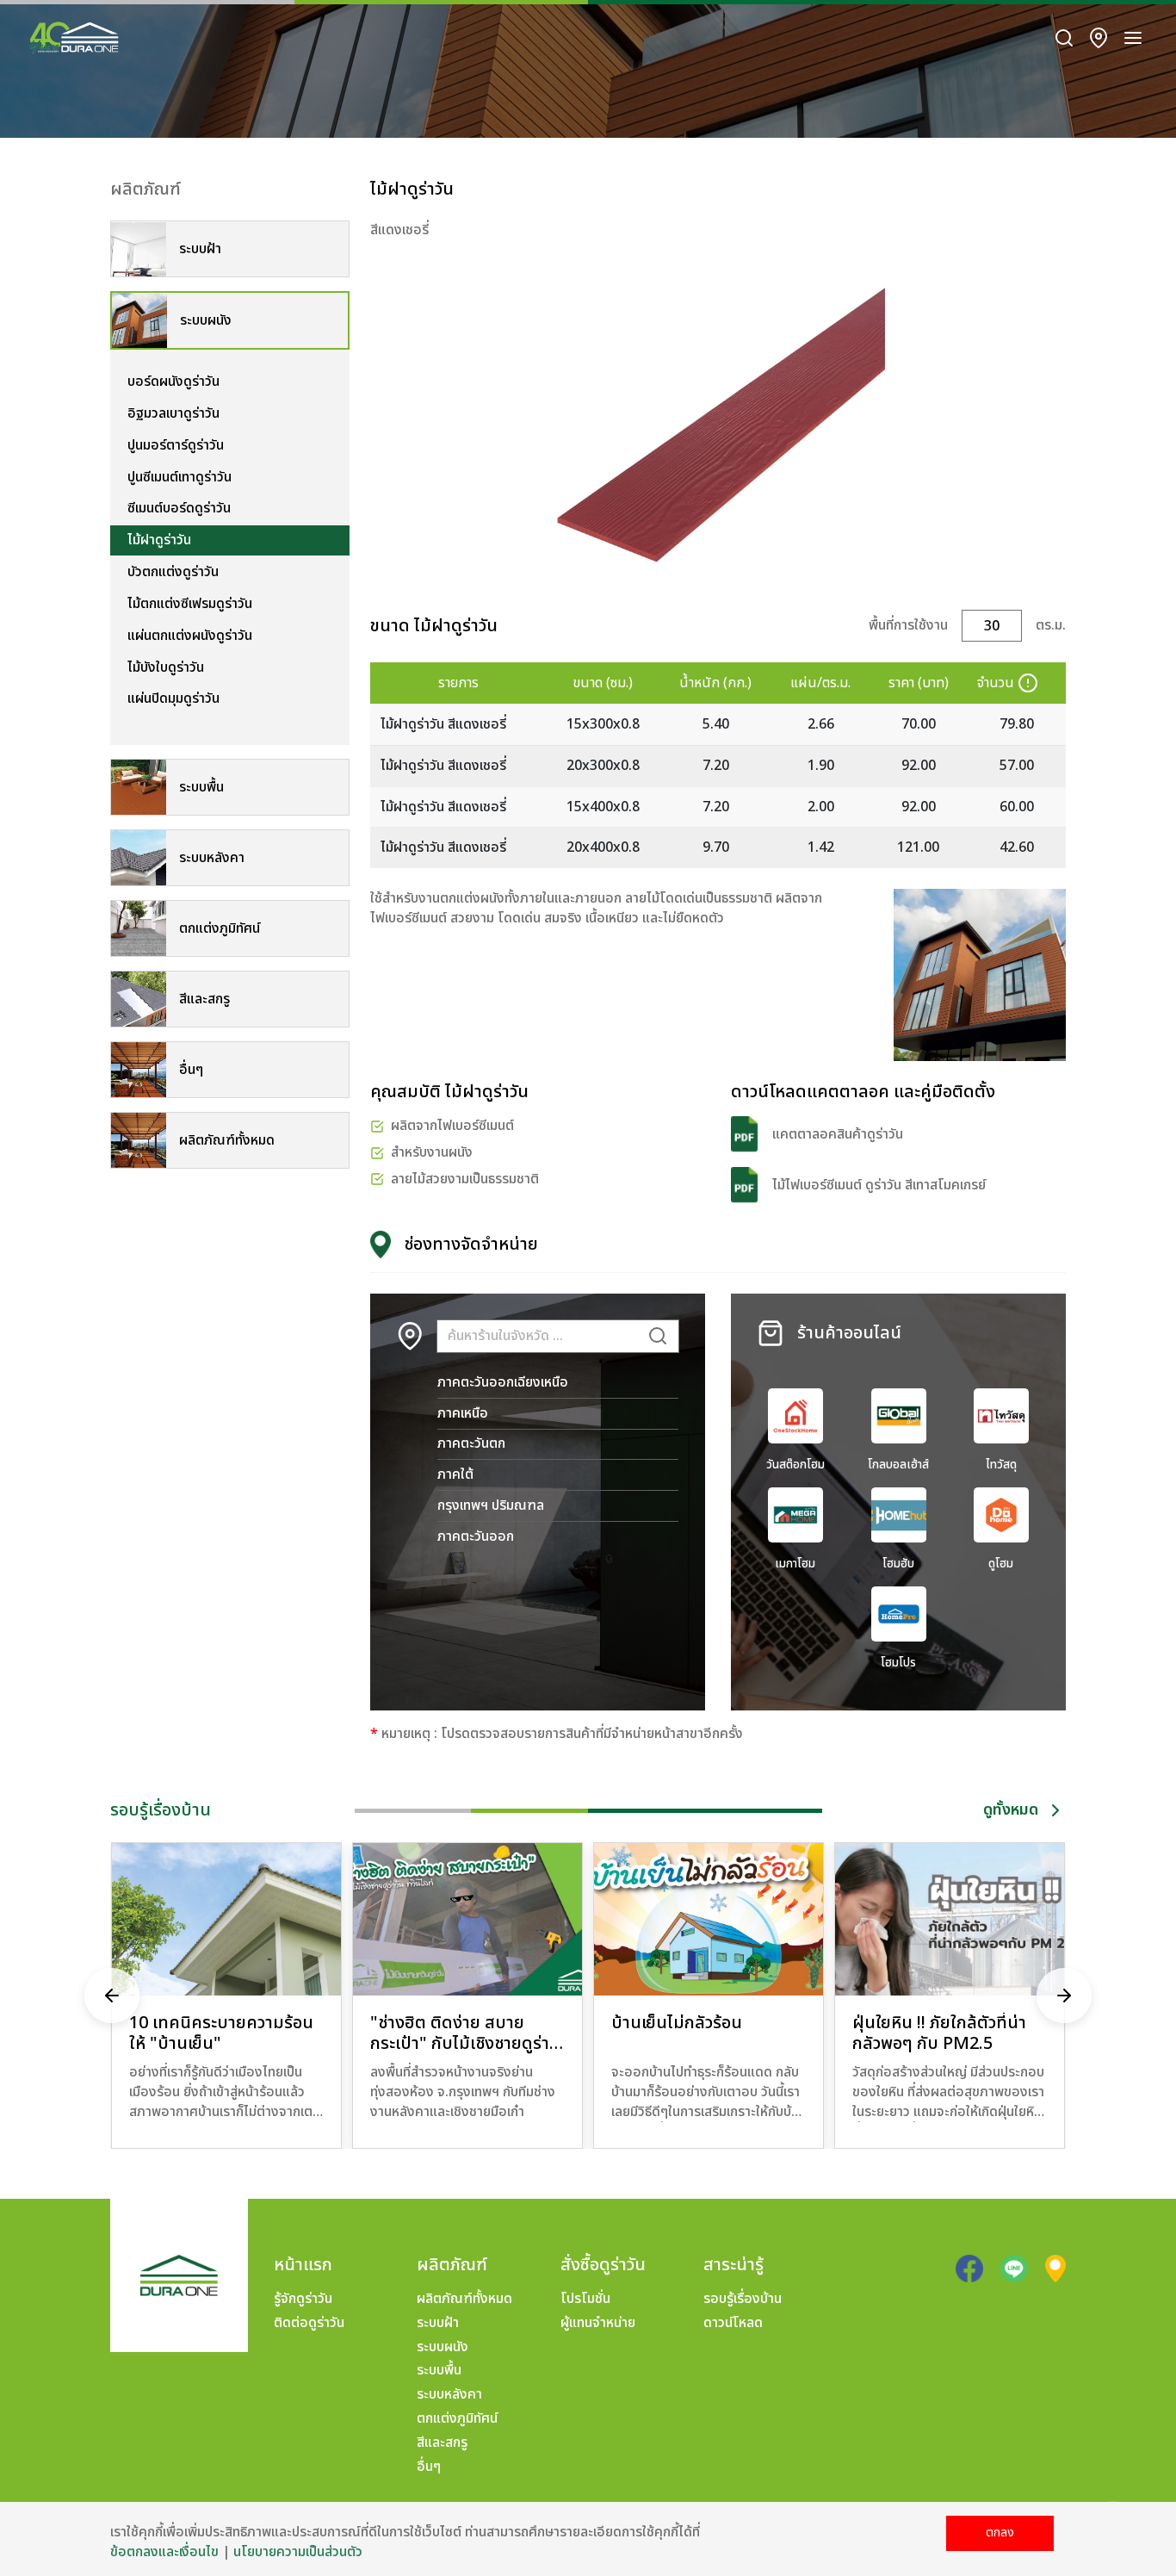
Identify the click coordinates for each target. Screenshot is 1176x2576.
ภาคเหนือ (463, 1413)
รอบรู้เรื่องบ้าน (743, 2299)
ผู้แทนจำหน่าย (598, 2323)
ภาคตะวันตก (471, 1443)
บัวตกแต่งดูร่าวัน (173, 572)
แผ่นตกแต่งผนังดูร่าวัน (190, 636)
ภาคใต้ (455, 1474)
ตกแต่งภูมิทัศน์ (457, 2418)
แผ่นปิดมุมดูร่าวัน (173, 698)
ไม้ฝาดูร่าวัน (159, 540)
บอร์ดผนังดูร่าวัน (173, 382)
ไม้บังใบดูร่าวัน (166, 667)
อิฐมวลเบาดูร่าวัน (173, 413)
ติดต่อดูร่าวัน (309, 2323)
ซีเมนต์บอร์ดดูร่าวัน (179, 508)
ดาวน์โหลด (733, 2323)
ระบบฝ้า (438, 2323)
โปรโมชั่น (585, 2299)
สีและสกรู (442, 2443)
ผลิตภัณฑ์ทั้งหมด (464, 2299)
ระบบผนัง (443, 2347)
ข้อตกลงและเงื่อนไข (164, 2552)
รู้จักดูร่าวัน (303, 2299)
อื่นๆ (429, 2467)
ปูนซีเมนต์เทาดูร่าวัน (179, 477)
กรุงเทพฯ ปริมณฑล (491, 1505)
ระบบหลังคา (449, 2394)
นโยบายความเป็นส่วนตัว (298, 2552)
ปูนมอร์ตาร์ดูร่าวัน (176, 445)
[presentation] (112, 1996)
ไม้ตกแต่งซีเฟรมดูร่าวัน (190, 604)
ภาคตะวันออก (476, 1536)
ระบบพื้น (439, 2370)
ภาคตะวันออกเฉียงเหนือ (503, 1382)
